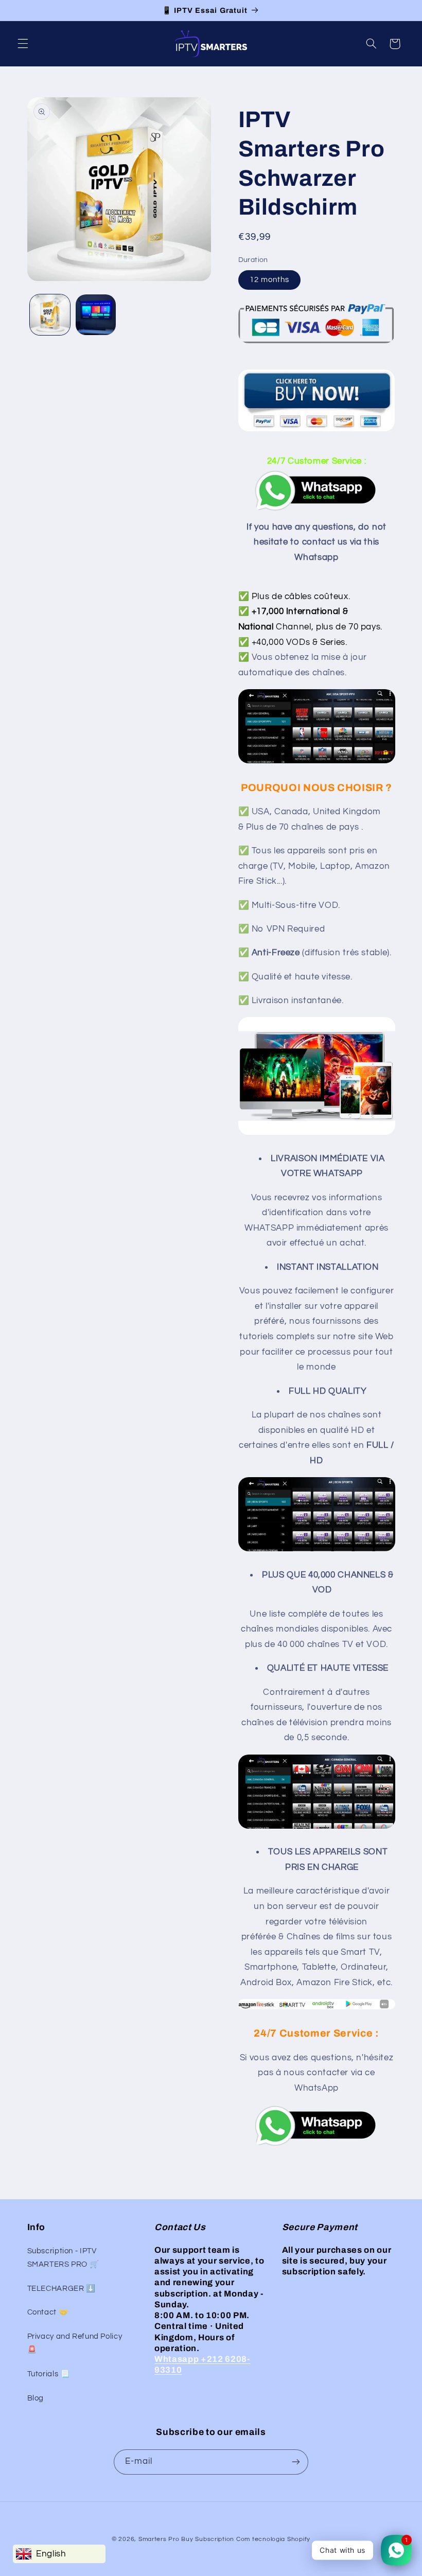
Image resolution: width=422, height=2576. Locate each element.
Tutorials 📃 (49, 2374)
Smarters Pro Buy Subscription (186, 2539)
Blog (36, 2398)
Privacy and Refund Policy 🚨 (75, 2343)
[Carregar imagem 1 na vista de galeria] (50, 314)
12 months (269, 280)
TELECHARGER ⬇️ (61, 2289)
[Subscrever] (296, 2462)
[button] (23, 44)
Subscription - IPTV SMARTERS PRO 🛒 (63, 2258)
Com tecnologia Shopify (273, 2539)
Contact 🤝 (48, 2312)
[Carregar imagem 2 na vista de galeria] (96, 314)
